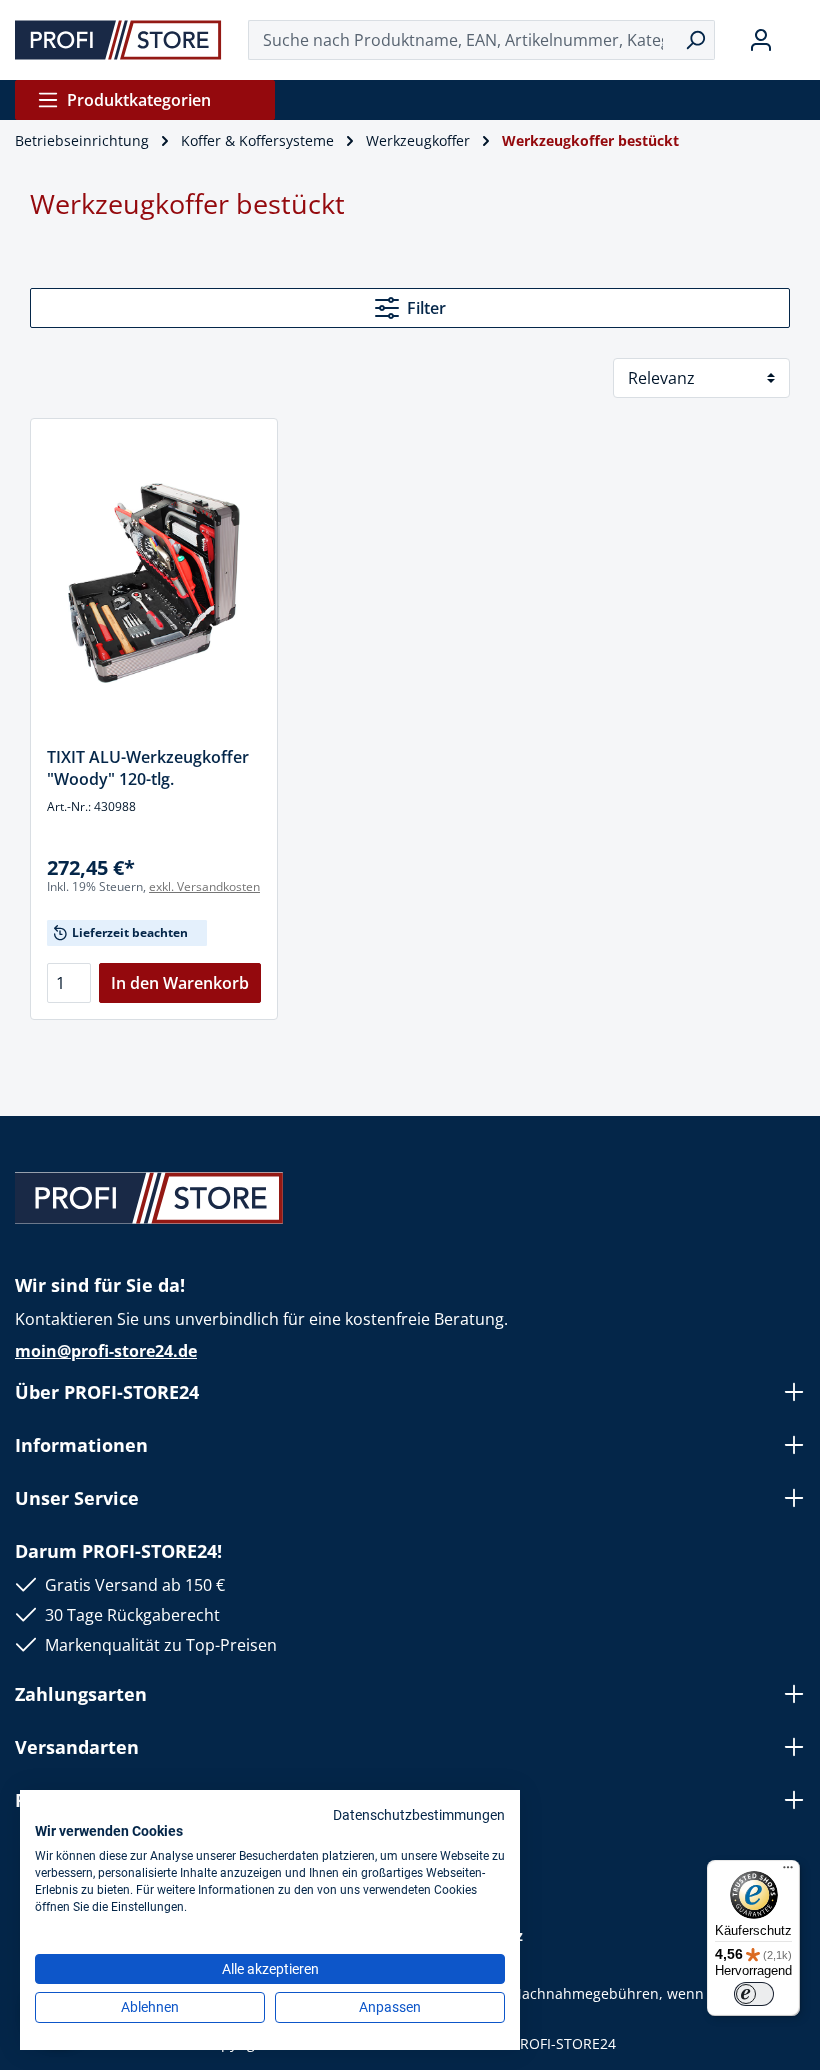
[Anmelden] (761, 40)
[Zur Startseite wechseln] (118, 40)
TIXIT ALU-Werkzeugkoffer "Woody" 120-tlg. (148, 768)
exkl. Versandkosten (204, 886)
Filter (426, 308)
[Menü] (788, 1872)
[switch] (754, 1994)
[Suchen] (695, 40)
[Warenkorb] (797, 40)
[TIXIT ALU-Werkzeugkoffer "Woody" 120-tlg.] (154, 583)
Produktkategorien (139, 100)
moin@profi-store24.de (106, 1351)
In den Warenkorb (180, 983)
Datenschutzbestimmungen (419, 1815)
